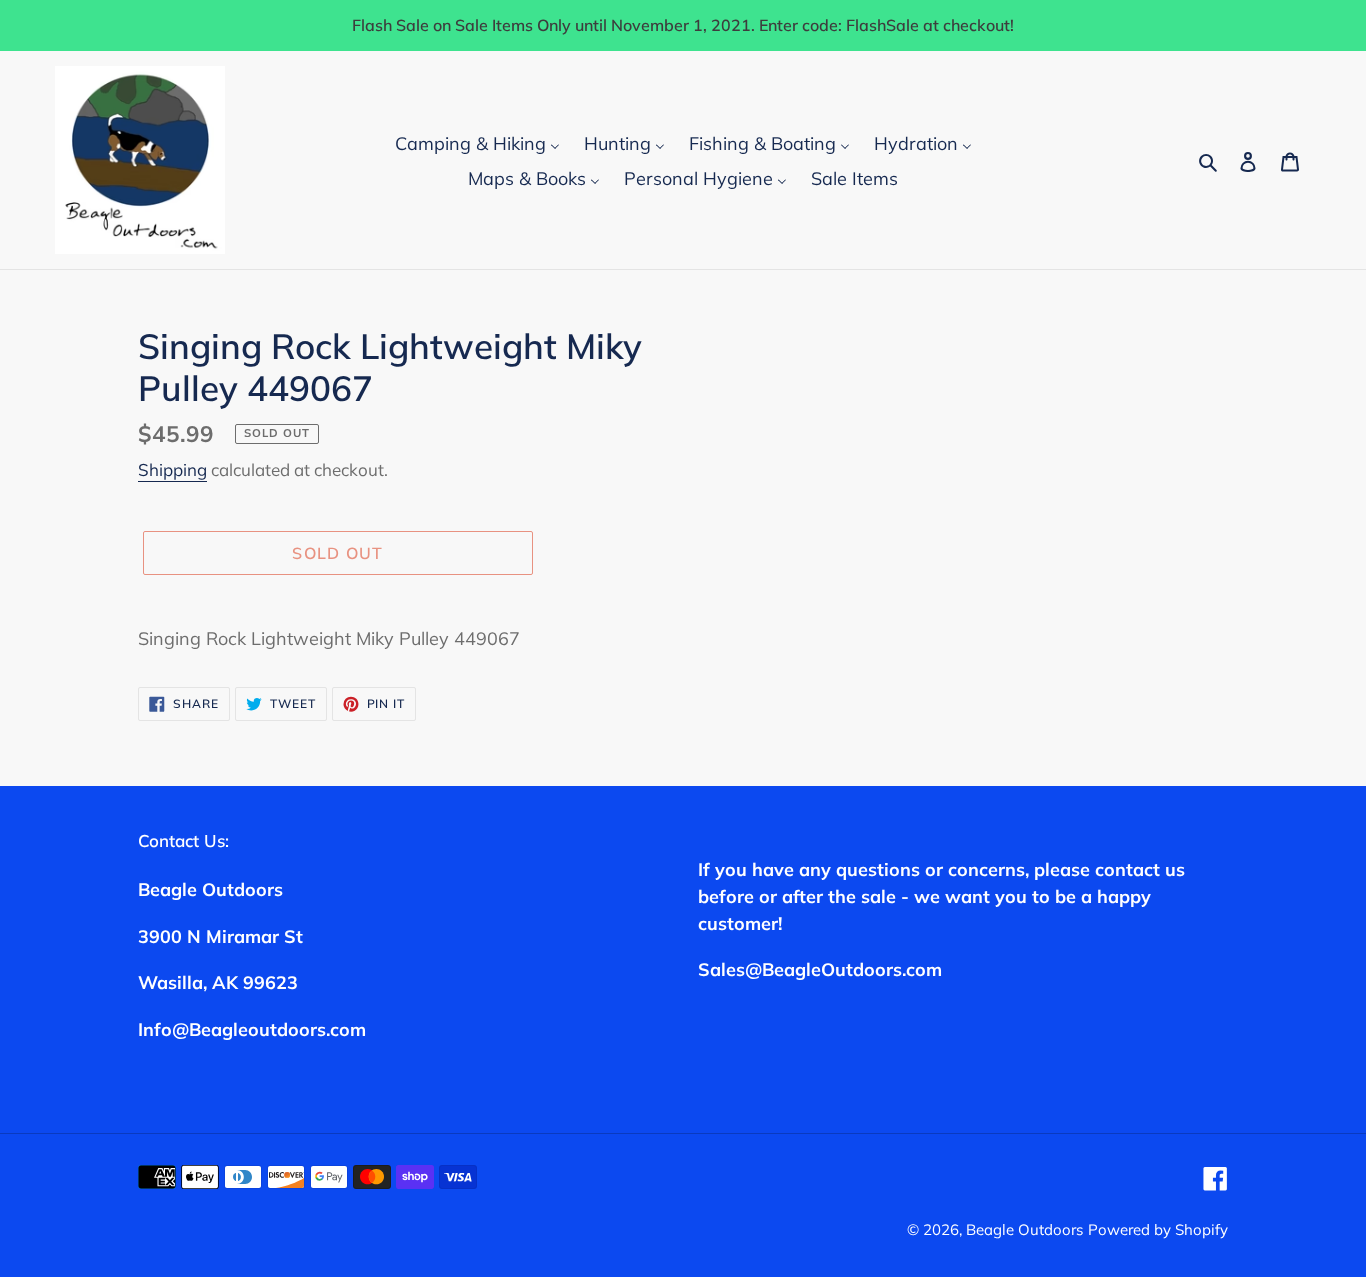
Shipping (172, 469)
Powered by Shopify (1158, 1229)
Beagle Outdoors (1024, 1229)
